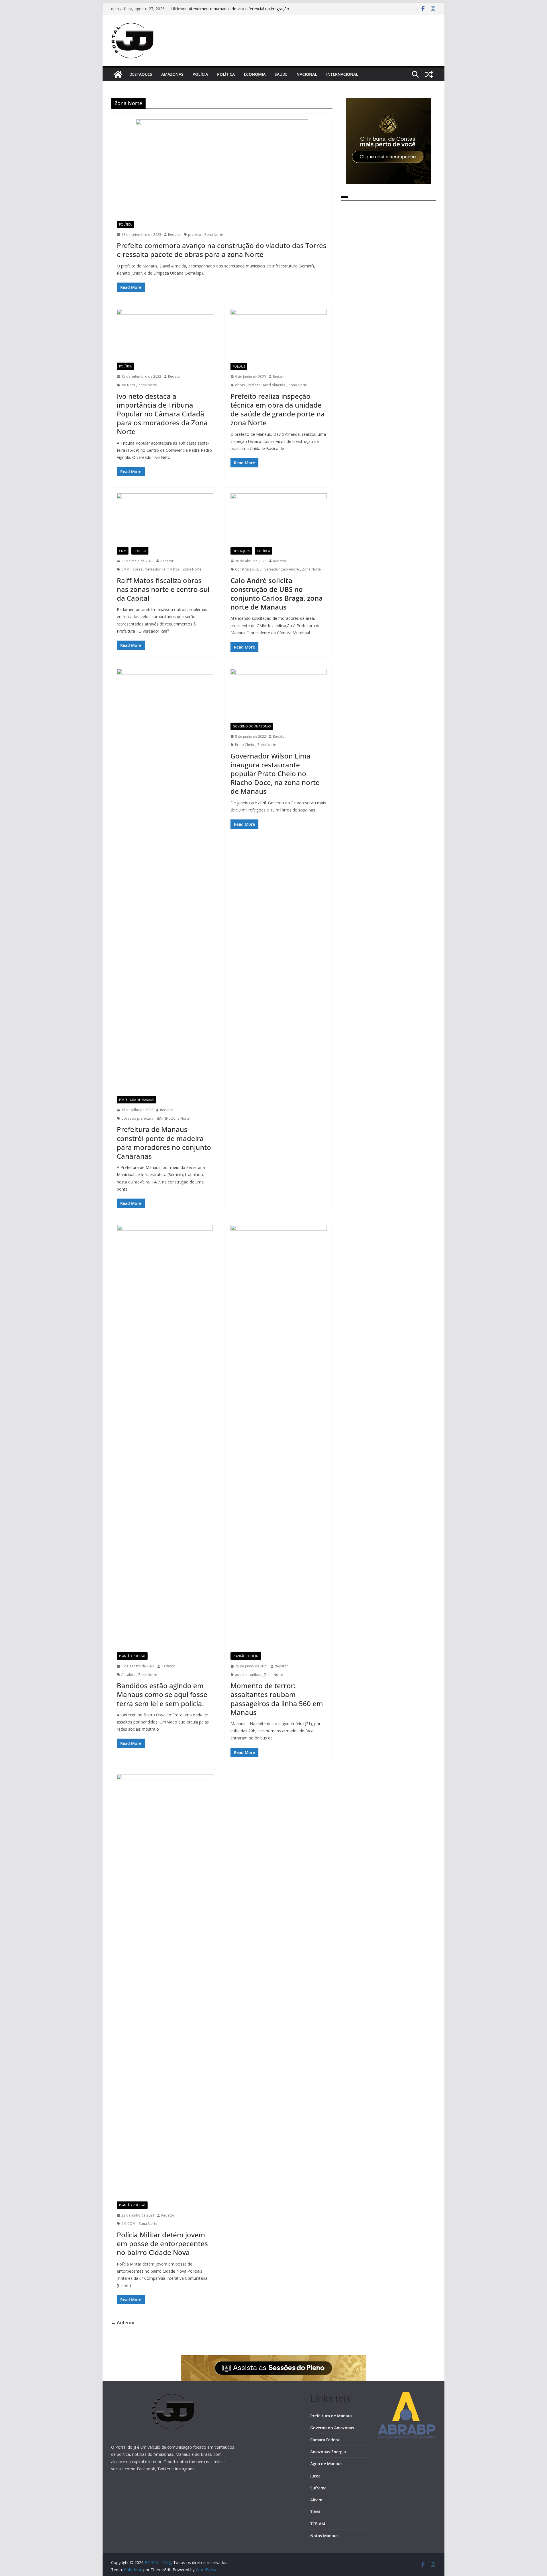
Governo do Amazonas (252, 726)
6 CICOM (128, 2224)
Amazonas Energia (328, 2452)
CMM (123, 551)
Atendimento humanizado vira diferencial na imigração (239, 9)
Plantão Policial (132, 1656)
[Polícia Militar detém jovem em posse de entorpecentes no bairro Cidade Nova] (165, 1988)
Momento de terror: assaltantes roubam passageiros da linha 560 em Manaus (277, 1699)
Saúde (281, 74)
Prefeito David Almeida (267, 385)
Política (226, 74)
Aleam (316, 2500)
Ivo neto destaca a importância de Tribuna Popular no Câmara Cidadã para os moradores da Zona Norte (162, 414)
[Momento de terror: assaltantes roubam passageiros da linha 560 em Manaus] (279, 1439)
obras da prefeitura (137, 1118)
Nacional (307, 74)
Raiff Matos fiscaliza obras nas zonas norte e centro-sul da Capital (163, 589)
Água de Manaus (326, 2464)
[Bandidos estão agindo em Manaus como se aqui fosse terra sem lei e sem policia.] (165, 1439)
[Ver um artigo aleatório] (429, 74)
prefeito (195, 235)
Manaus (239, 367)
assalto (241, 1675)
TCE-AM (318, 2524)
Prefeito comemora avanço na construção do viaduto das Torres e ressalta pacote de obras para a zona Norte (222, 250)
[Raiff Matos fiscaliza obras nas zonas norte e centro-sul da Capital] (165, 520)
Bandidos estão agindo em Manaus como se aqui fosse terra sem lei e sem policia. (162, 1694)
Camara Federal (325, 2440)
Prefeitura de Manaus (136, 1100)
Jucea (315, 2476)
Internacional (342, 74)
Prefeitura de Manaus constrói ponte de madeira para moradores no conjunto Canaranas (164, 1143)
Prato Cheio (245, 745)
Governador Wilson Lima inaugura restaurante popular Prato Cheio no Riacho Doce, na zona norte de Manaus (275, 774)
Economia (255, 74)
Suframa (318, 2488)
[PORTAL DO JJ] (118, 74)
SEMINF (162, 1118)
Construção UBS (248, 569)
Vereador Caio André (282, 569)
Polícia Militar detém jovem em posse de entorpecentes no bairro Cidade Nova (162, 2243)
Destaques (141, 74)
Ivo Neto (128, 385)
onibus (255, 1675)
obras (240, 385)
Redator (175, 235)
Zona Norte (214, 235)
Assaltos (128, 1675)
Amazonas (172, 74)
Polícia (200, 74)
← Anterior (123, 2323)
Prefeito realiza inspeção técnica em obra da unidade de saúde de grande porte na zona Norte (278, 409)
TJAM (315, 2512)
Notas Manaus (324, 2536)
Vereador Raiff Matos (162, 569)
